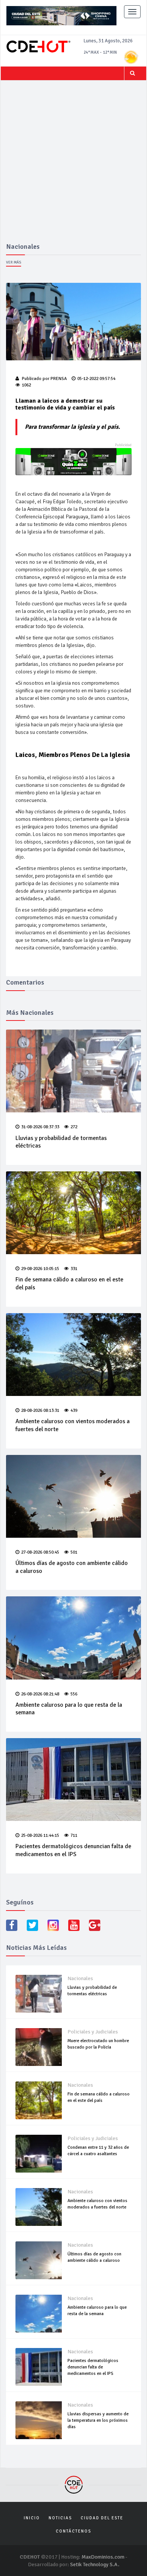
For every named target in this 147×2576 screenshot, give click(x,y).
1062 (26, 385)
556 (74, 1694)
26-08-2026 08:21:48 (40, 1694)
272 (74, 1127)
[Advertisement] (73, 166)
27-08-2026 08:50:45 (40, 1552)
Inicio (32, 2518)
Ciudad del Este (102, 2518)
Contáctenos (73, 2531)
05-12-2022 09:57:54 (96, 379)
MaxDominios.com (103, 2557)
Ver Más (14, 262)
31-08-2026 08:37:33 (40, 1127)
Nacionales (80, 1978)
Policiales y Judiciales (93, 2032)
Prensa (59, 379)
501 (74, 1552)
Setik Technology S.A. (95, 2564)
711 (74, 1835)
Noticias (60, 2518)
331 (74, 1269)
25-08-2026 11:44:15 (40, 1835)
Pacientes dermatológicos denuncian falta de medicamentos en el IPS (73, 1850)
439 (74, 1411)
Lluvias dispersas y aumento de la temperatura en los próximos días (98, 2420)
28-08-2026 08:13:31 (40, 1411)
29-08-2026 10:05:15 (40, 1269)
